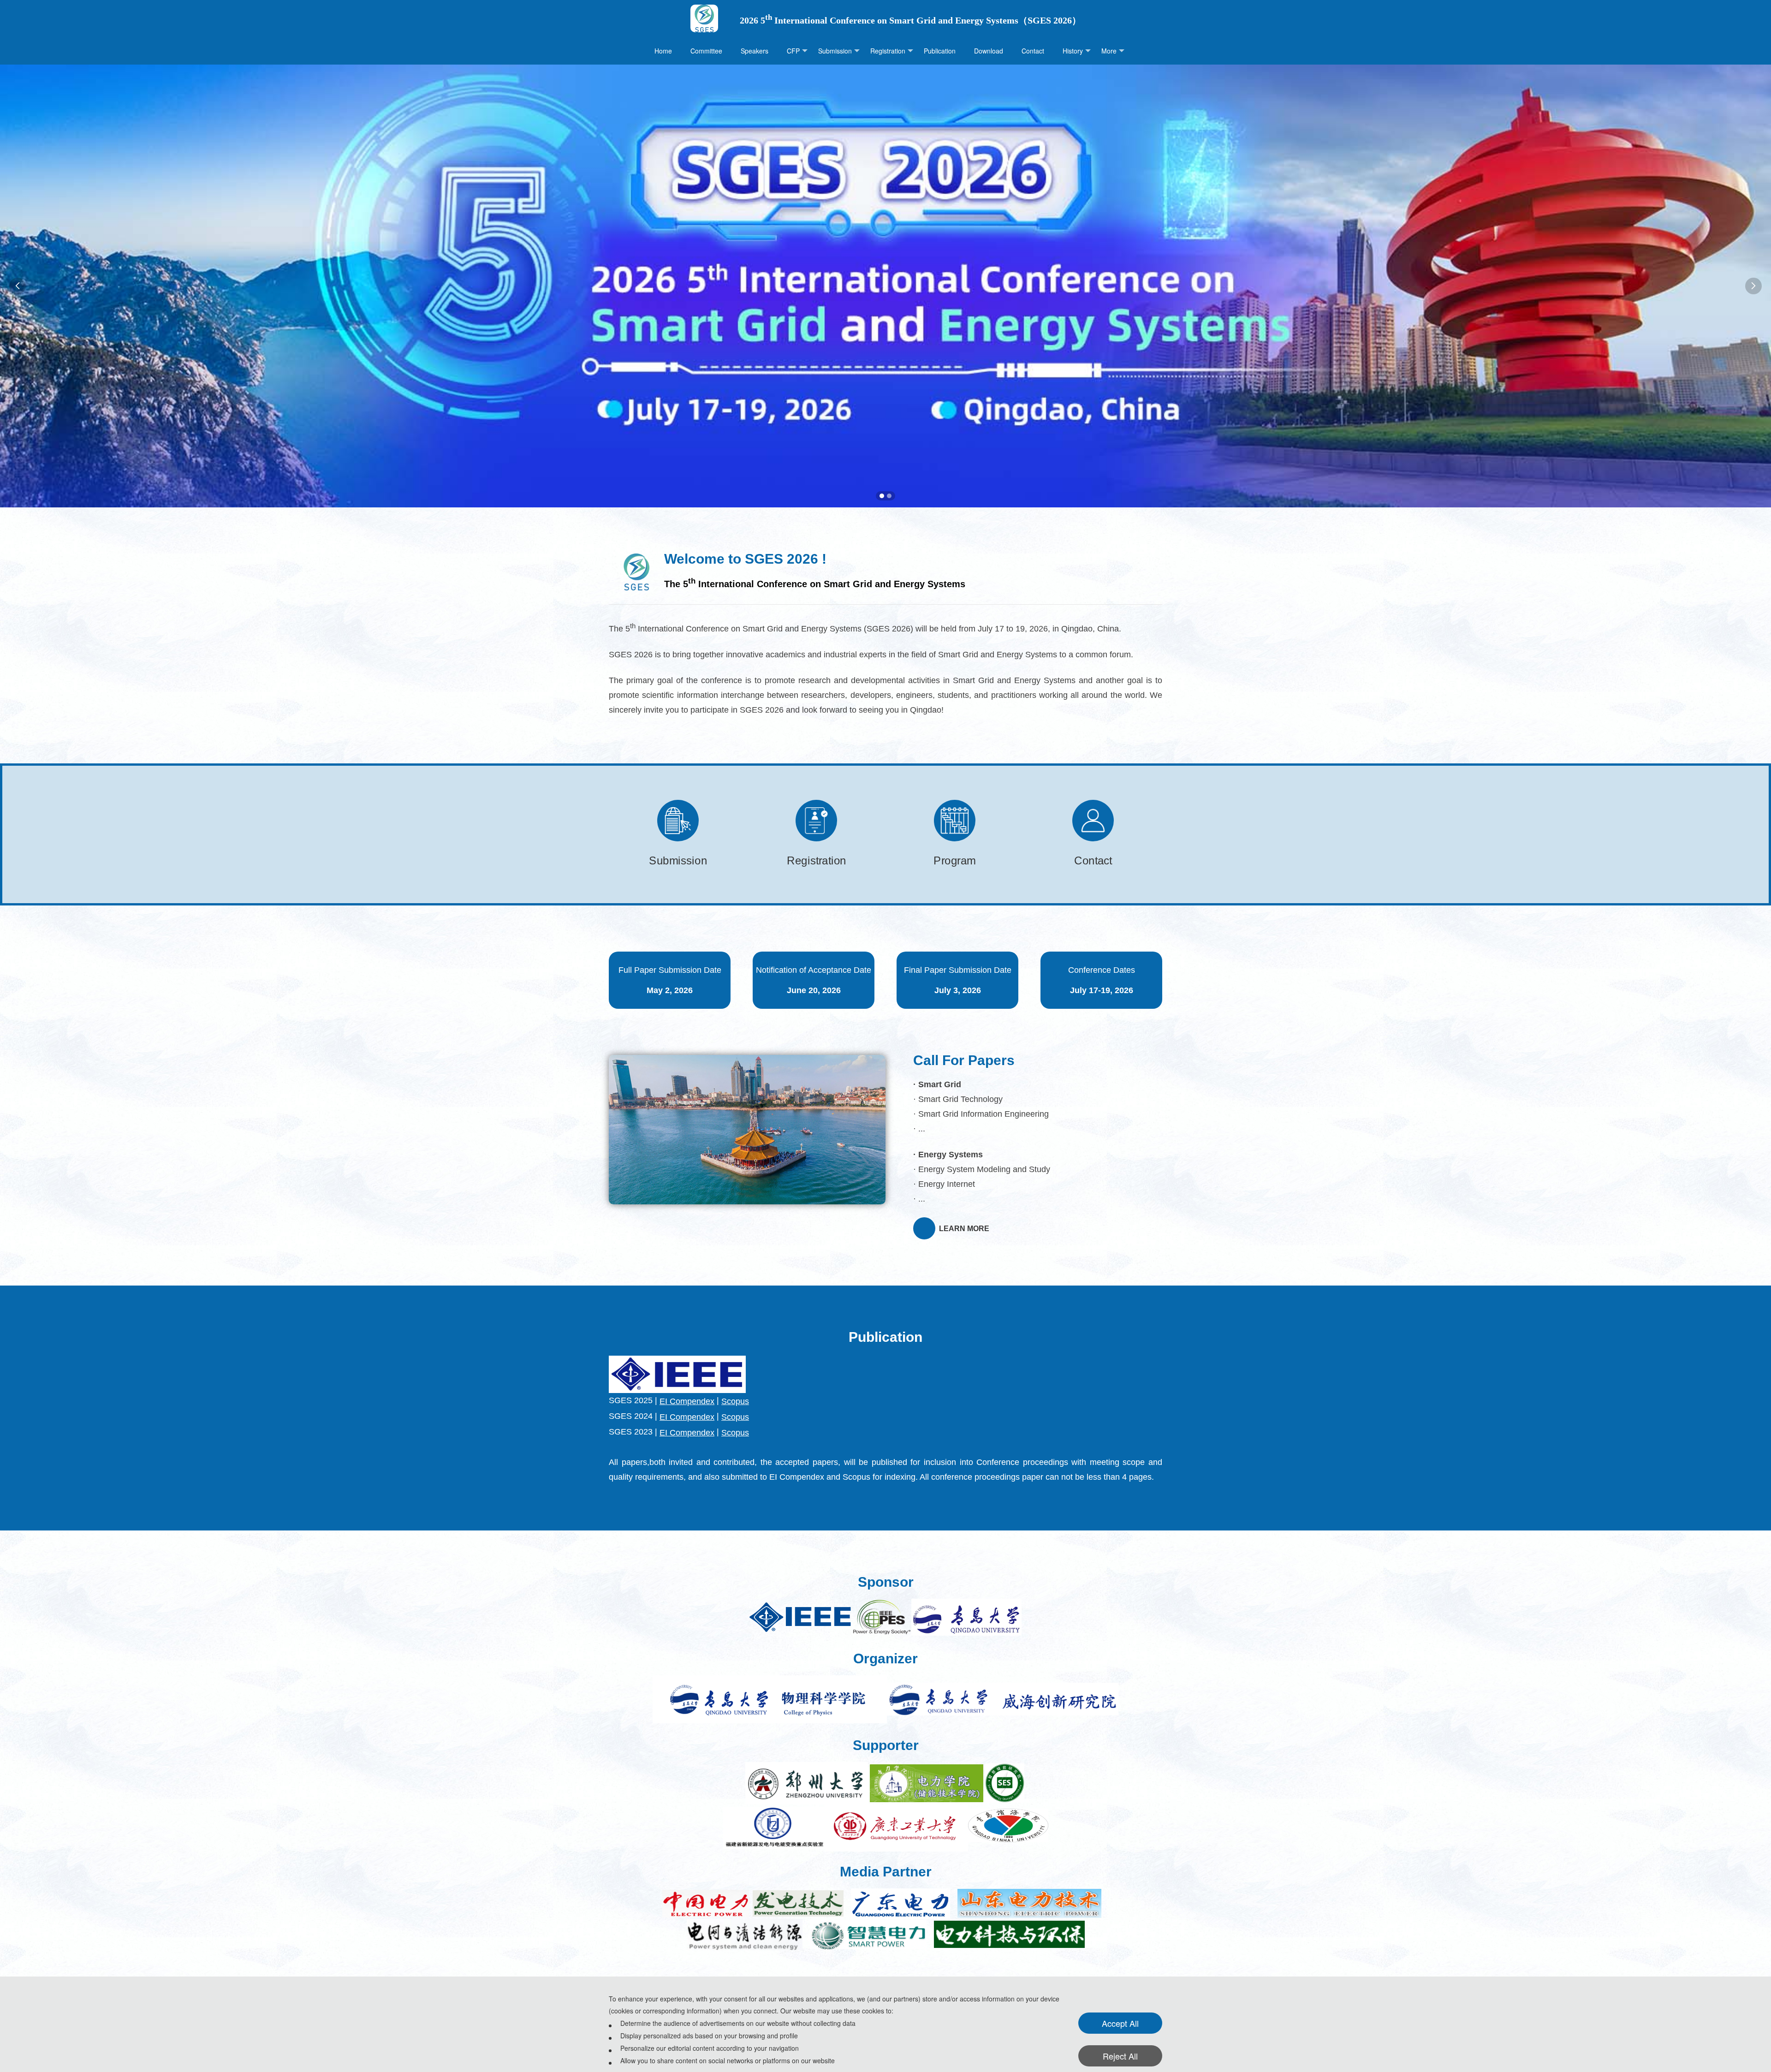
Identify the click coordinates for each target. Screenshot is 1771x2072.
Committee (706, 51)
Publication (940, 51)
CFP (793, 51)
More (1109, 51)
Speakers (755, 51)
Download (989, 51)
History (1073, 51)
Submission (835, 51)
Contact (1033, 51)
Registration (888, 51)
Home (663, 51)
